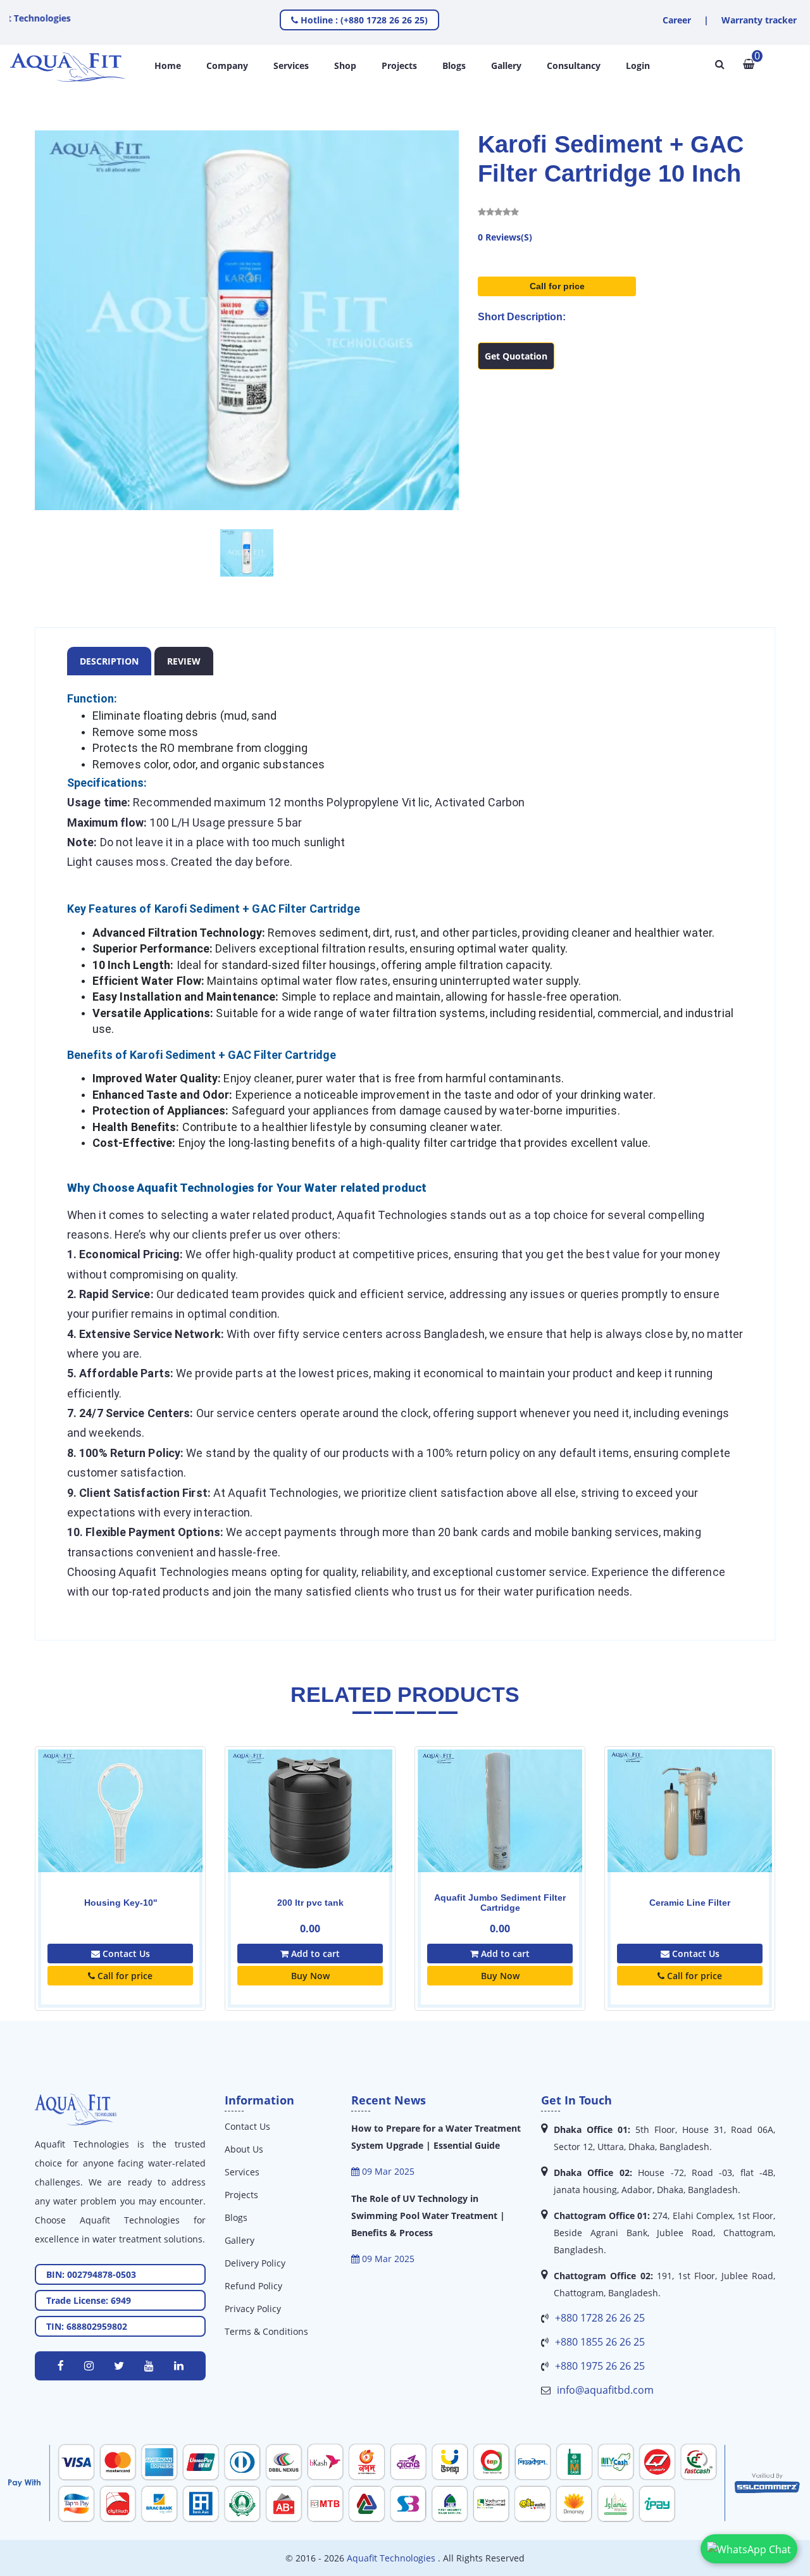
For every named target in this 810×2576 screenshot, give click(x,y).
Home (168, 66)
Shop (345, 66)
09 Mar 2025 (387, 2171)
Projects (399, 66)
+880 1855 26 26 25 (600, 2342)
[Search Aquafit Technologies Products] (720, 64)
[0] (749, 64)
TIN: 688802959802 (87, 2326)
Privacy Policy (253, 2309)
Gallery (506, 66)
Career (677, 20)
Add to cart (314, 1954)
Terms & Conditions (266, 2331)
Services (291, 66)
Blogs (454, 66)
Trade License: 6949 (89, 2300)
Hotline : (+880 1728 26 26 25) (363, 20)
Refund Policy (253, 2286)
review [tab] (184, 661)
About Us (244, 2149)
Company (227, 66)
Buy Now (310, 1976)
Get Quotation (516, 356)
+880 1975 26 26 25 (600, 2366)
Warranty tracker (759, 20)
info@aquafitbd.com (605, 2390)
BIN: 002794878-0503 (91, 2274)
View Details (120, 1836)
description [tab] (109, 661)
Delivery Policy (255, 2263)
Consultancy (574, 66)
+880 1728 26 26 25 (600, 2318)
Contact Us (125, 1954)
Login (638, 66)
